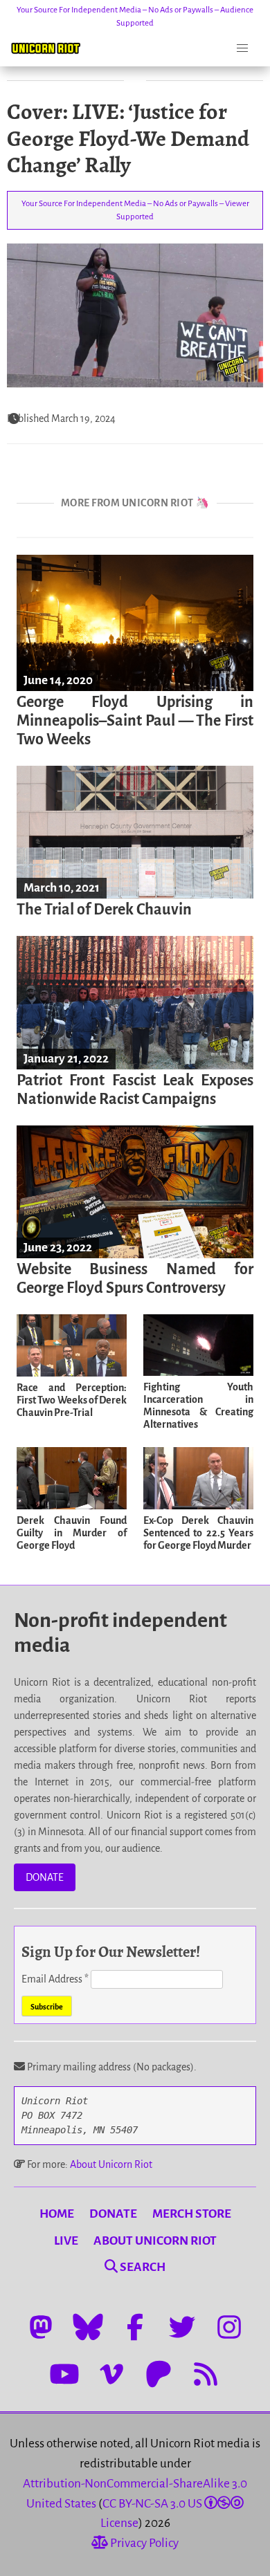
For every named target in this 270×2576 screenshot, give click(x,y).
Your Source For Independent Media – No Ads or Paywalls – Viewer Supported (135, 210)
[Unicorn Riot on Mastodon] (41, 2327)
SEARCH (142, 2267)
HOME (57, 2214)
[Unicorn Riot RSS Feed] (206, 2374)
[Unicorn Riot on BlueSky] (88, 2327)
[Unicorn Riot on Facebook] (135, 2327)
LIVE (66, 2241)
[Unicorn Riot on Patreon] (159, 2374)
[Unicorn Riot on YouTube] (64, 2374)
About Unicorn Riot (111, 2164)
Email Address (55, 1979)
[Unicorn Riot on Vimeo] (111, 2374)
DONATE (45, 1877)
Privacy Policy (143, 2543)
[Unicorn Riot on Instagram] (229, 2327)
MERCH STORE (192, 2214)
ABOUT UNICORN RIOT (155, 2241)
